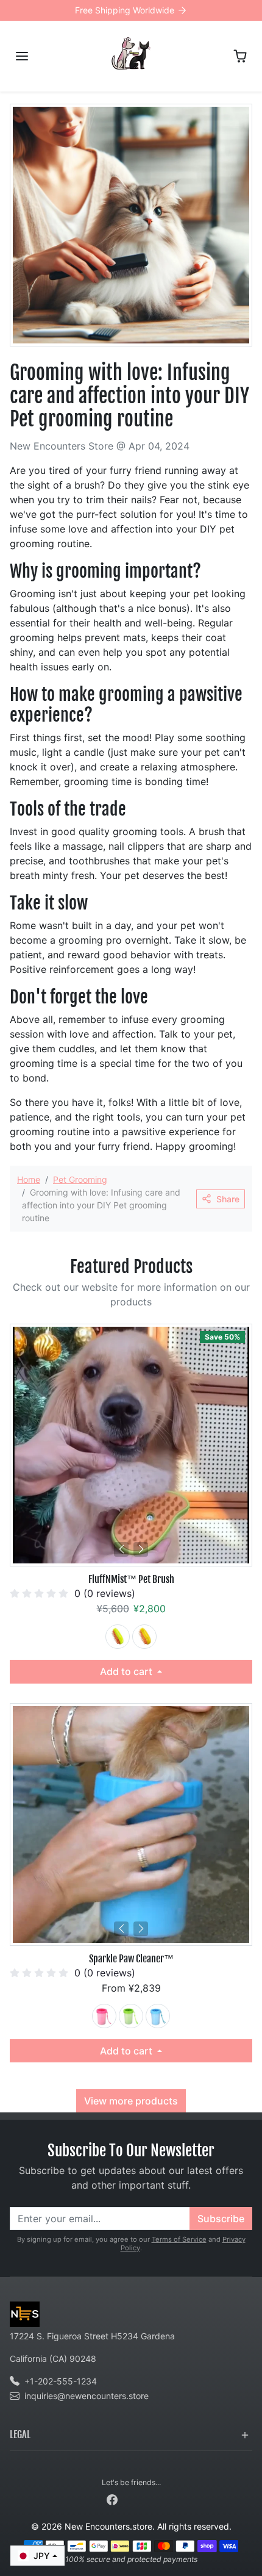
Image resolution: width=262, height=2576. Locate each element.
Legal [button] (20, 2434)
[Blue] (158, 2016)
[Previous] (121, 1549)
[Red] (104, 2016)
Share (228, 1199)
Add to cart (127, 1671)
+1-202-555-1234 (61, 2381)
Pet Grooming (80, 1179)
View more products (131, 2101)
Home (29, 1179)
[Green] (118, 1637)
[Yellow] (144, 1637)
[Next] (141, 1549)
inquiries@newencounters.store (87, 2396)
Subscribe (221, 2219)
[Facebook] (112, 2498)
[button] (22, 56)
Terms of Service (179, 2239)
